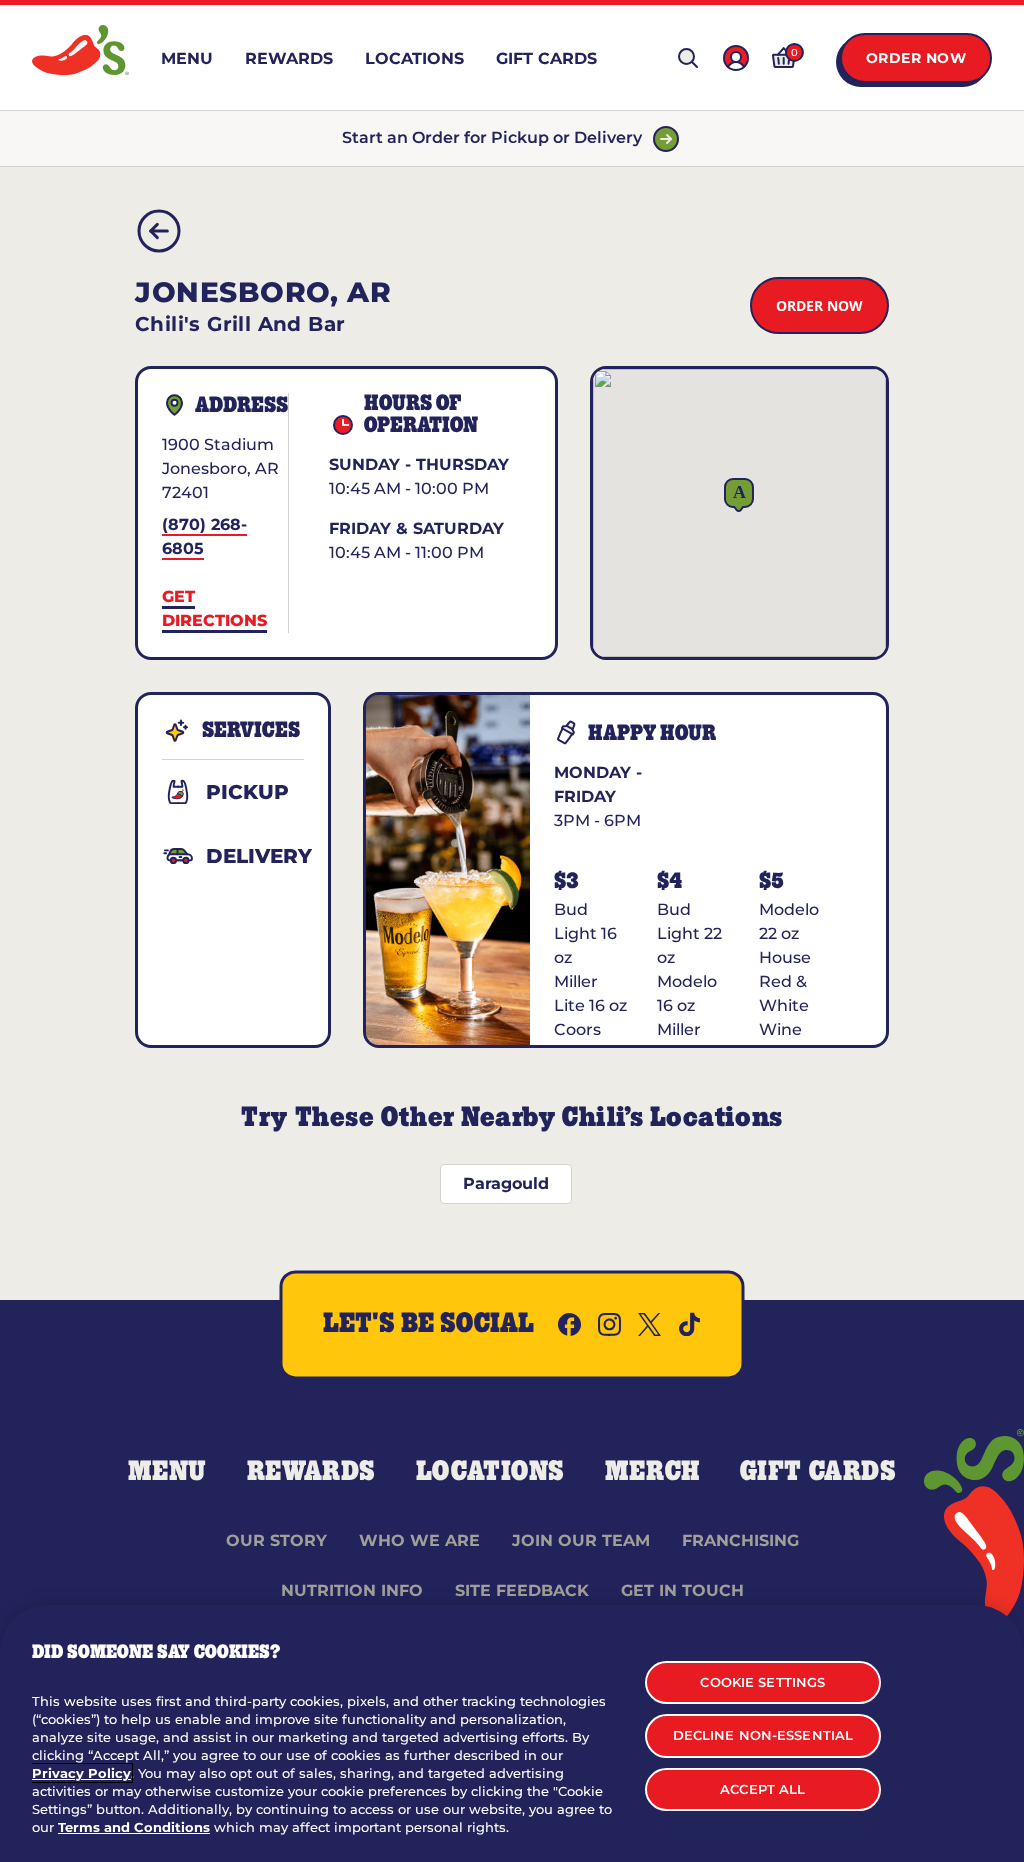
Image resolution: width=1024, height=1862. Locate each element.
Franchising (740, 1540)
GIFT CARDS (818, 1472)
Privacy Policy (81, 1773)
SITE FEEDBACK (522, 1590)
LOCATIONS (490, 1472)
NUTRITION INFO (352, 1590)
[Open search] (688, 58)
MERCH (652, 1472)
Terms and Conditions (134, 1827)
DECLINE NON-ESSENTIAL (763, 1735)
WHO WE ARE (419, 1540)
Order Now (916, 58)
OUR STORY (276, 1540)
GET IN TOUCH (682, 1590)
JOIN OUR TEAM (581, 1540)
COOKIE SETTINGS (762, 1682)
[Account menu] (736, 58)
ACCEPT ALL (762, 1789)
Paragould (506, 1183)
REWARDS (311, 1472)
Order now (819, 305)
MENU (167, 1472)
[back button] (159, 231)
